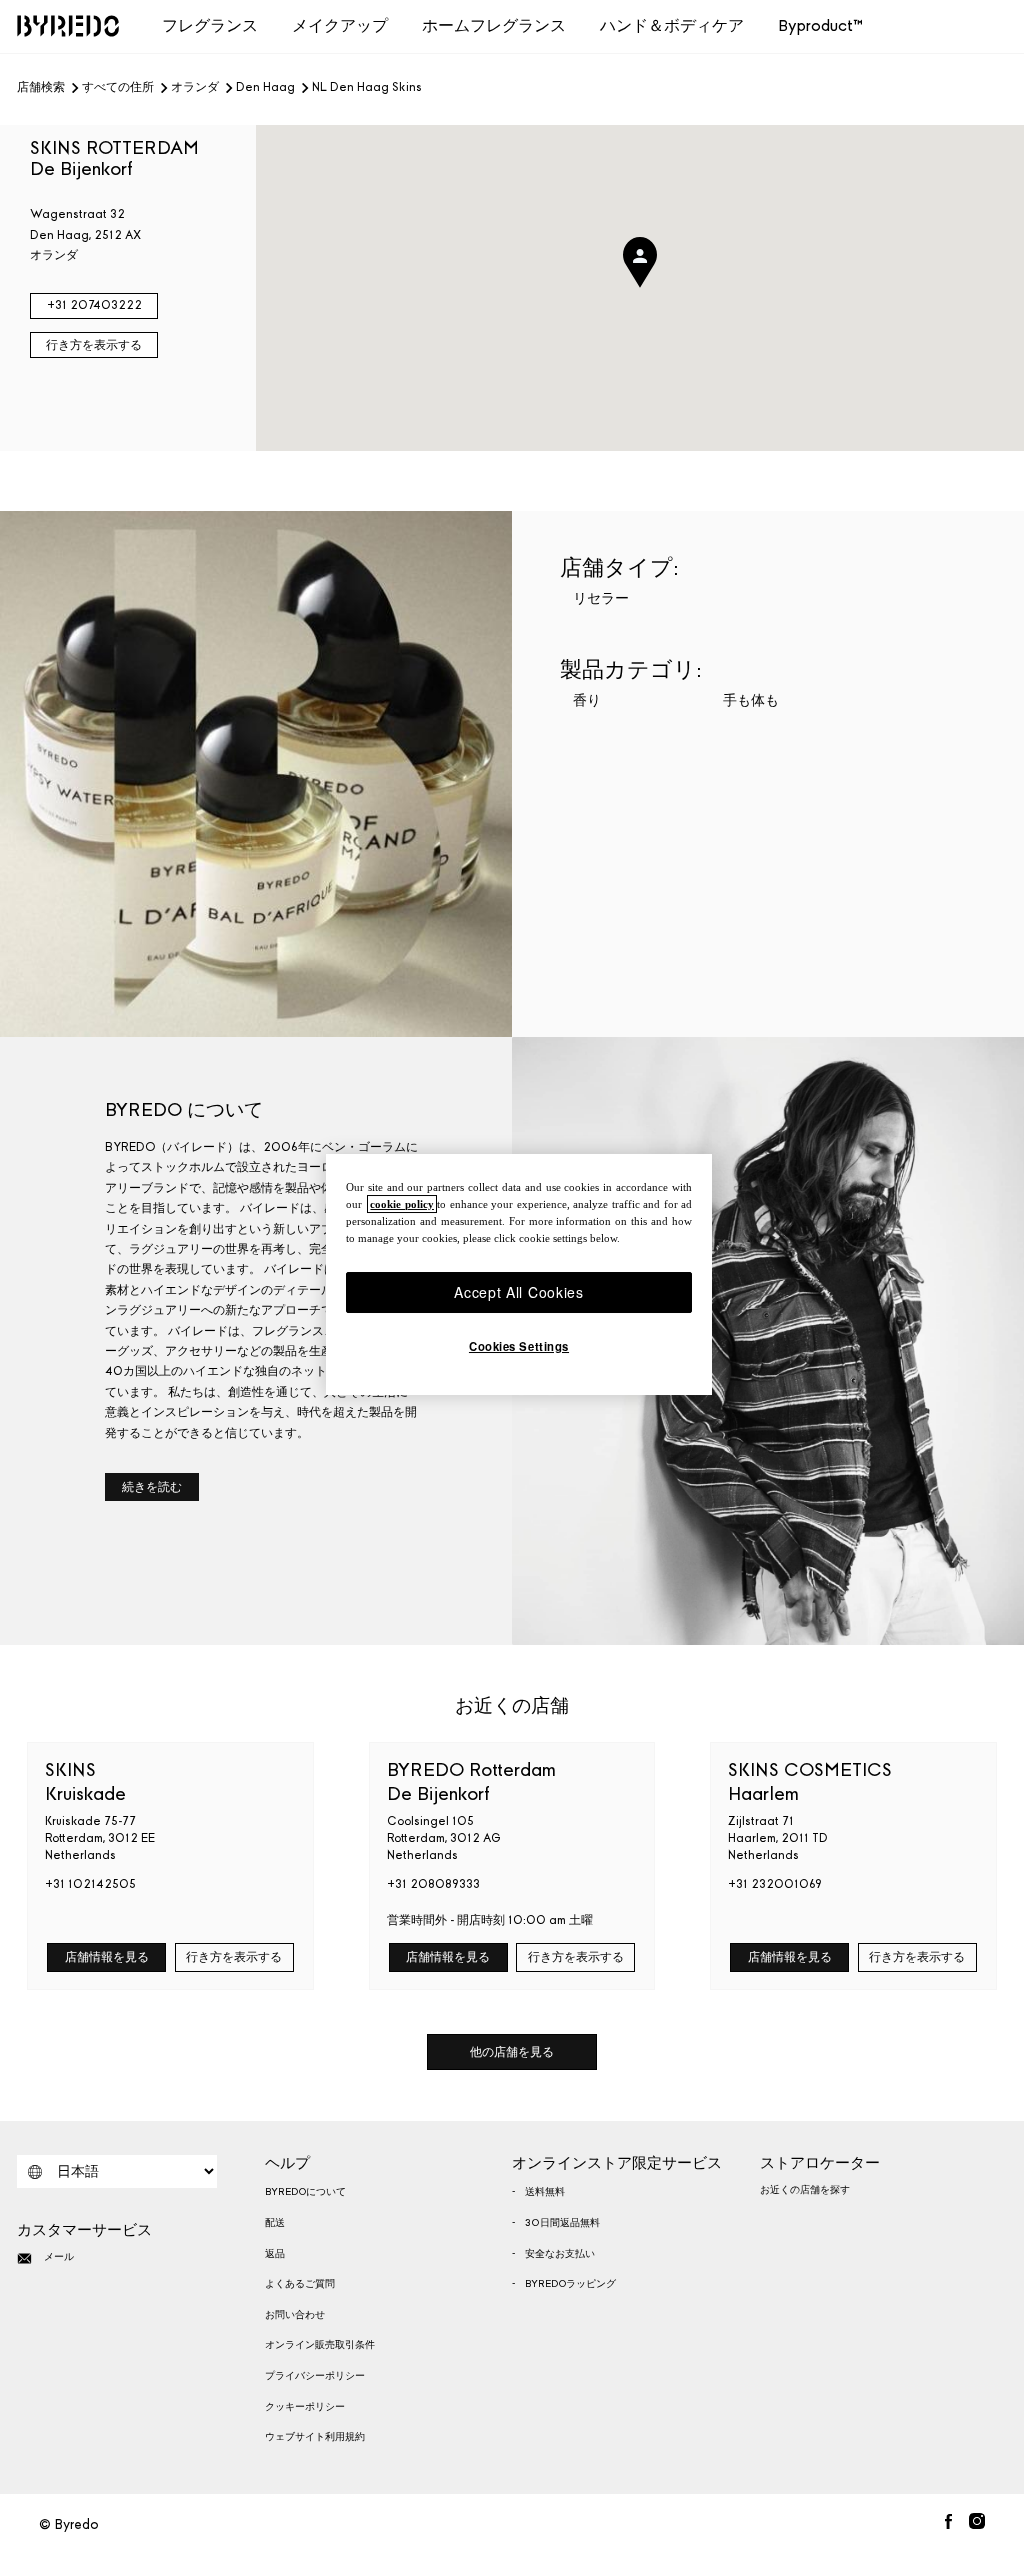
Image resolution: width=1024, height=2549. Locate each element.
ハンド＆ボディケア (672, 25)
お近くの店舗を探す (805, 2190)
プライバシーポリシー (315, 2376)
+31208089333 (433, 1884)
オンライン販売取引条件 (320, 2345)
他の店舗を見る (512, 2052)
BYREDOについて (305, 2192)
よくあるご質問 (300, 2284)
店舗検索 (41, 88)
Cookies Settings (519, 1346)
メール (59, 2257)
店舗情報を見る (107, 1957)
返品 (275, 2254)
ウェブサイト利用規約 (315, 2437)
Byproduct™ (820, 25)
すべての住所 (118, 88)
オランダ (195, 88)
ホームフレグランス (494, 25)
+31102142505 (90, 1884)
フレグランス (210, 25)
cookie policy (401, 1204)
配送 (275, 2223)
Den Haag (265, 88)
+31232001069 (775, 1884)
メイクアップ (340, 25)
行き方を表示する (94, 345)
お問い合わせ (295, 2315)
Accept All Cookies (519, 1292)
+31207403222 (94, 305)
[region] (519, 1275)
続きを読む (152, 1487)
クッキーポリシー (305, 2407)
